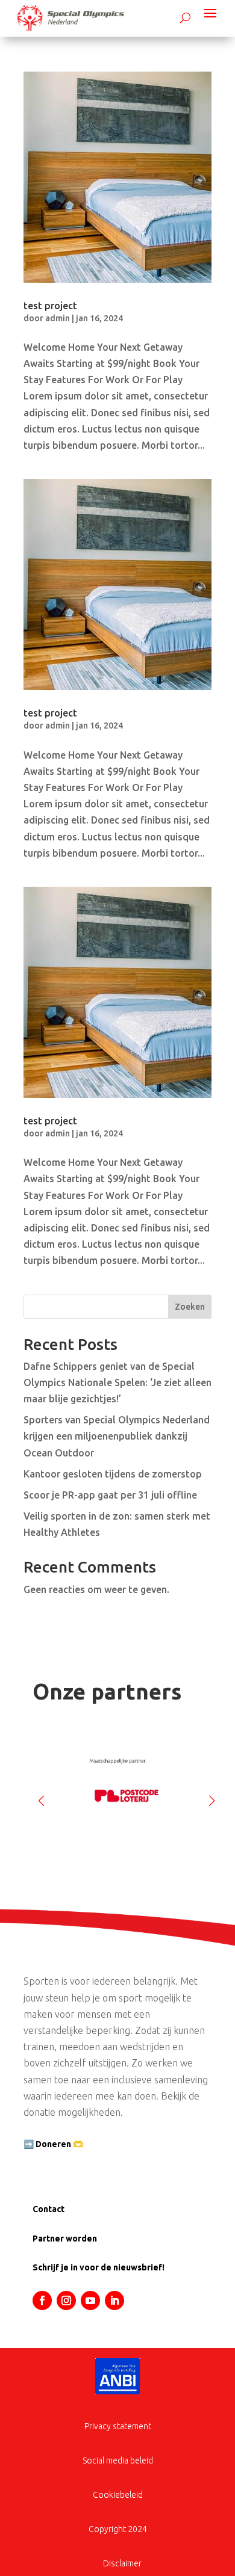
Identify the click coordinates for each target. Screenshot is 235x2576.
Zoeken (190, 1307)
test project (50, 306)
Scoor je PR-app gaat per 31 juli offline (110, 1495)
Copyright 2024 (118, 2529)
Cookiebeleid (118, 2495)
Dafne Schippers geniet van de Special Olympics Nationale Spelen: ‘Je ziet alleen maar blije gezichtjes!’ (117, 1382)
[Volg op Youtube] (90, 2300)
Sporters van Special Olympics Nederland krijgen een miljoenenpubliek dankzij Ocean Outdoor (117, 1436)
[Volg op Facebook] (42, 2300)
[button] (212, 1796)
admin (58, 318)
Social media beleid (118, 2460)
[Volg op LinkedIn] (114, 2300)
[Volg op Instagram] (66, 2300)
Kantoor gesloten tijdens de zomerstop (113, 1474)
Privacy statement (118, 2426)
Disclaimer (122, 2563)
